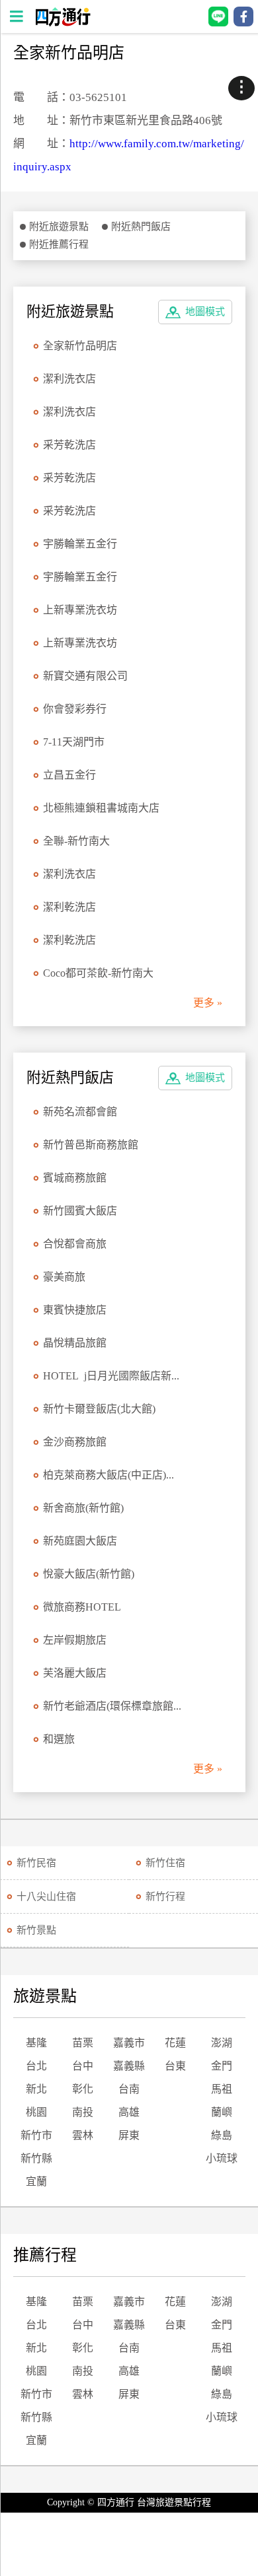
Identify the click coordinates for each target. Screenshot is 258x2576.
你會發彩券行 (75, 709)
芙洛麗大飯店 (75, 1673)
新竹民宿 (36, 1863)
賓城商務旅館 (75, 1178)
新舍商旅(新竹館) (83, 1508)
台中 (83, 2066)
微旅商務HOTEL (82, 1607)
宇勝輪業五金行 (80, 544)
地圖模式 (205, 312)
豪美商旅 (64, 1277)
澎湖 (222, 2043)
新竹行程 (165, 1897)
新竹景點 (36, 1930)
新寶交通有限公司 (85, 676)
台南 (129, 2089)
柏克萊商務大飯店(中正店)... (108, 1475)
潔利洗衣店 (69, 379)
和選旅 (59, 1739)
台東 (175, 2066)
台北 (36, 2066)
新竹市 (36, 2135)
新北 (36, 2089)
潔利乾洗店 (69, 907)
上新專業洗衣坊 (80, 610)
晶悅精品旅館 (75, 1343)
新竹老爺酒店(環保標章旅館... (112, 1706)
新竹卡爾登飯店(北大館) (99, 1409)
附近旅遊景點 (59, 226)
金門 (222, 2066)
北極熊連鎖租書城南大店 (101, 808)
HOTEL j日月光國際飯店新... (111, 1376)
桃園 (36, 2112)
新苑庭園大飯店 (80, 1541)
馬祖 (222, 2089)
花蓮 (175, 2043)
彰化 (83, 2089)
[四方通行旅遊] (63, 23)
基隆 (36, 2043)
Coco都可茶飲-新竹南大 (98, 973)
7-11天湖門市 (74, 742)
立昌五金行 (69, 775)
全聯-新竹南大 (76, 841)
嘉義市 (129, 2043)
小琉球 (222, 2158)
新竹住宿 (165, 1863)
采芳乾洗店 (69, 445)
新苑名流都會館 (80, 1112)
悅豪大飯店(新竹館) (89, 1574)
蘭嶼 (222, 2112)
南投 (83, 2112)
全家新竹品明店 (80, 346)
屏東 (129, 2135)
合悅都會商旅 (75, 1244)
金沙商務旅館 (75, 1442)
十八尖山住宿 (46, 1897)
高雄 (129, 2112)
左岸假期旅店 (75, 1640)
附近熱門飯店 (141, 226)
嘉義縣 (129, 2066)
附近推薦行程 (59, 244)
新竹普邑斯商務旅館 (91, 1145)
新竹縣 (36, 2158)
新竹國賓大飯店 (80, 1211)
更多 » (208, 1003)
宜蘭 (36, 2181)
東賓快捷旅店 (75, 1310)
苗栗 (83, 2043)
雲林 (83, 2135)
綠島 (222, 2135)
